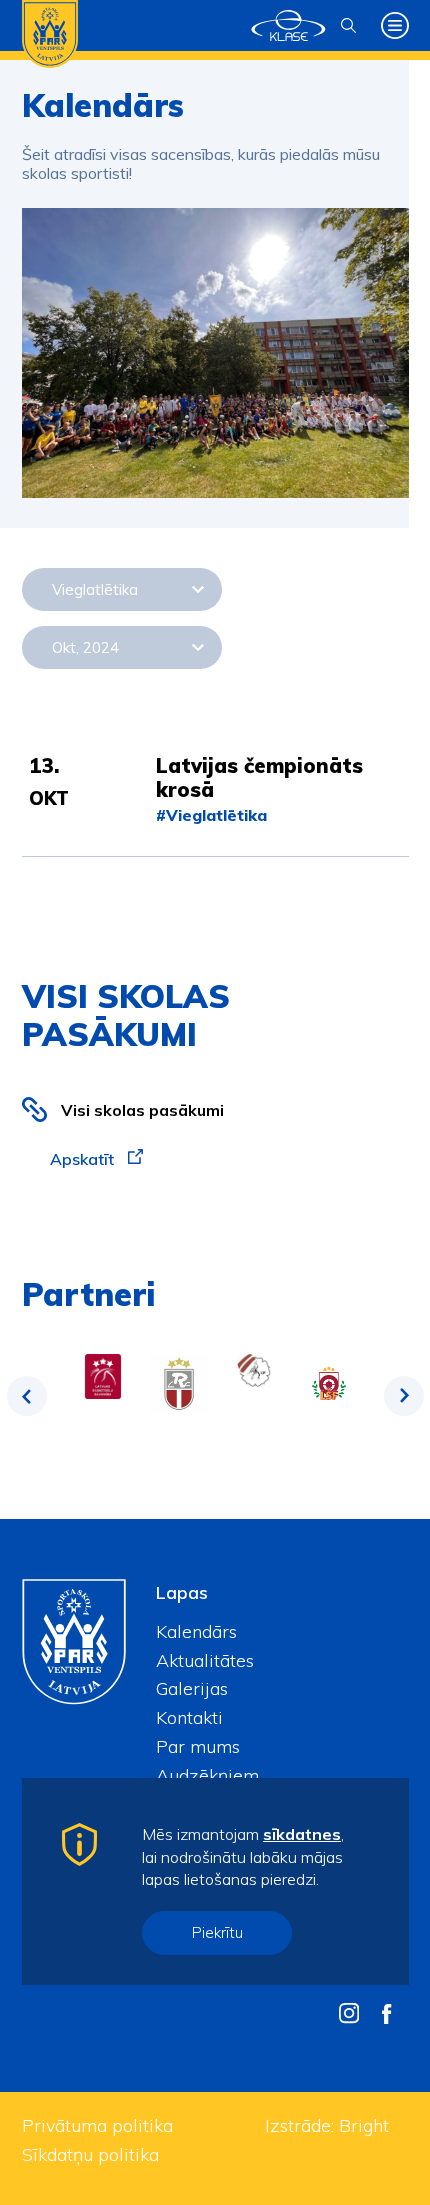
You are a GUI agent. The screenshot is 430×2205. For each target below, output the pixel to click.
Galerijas (192, 1688)
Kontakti (189, 1717)
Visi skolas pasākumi (142, 1110)
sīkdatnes (302, 1834)
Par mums (198, 1746)
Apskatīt (84, 1159)
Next (404, 1396)
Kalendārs (196, 1631)
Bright (364, 2125)
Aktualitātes (205, 1660)
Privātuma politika (97, 2125)
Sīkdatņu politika (90, 2154)
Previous (27, 1396)
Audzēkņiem (207, 1775)
